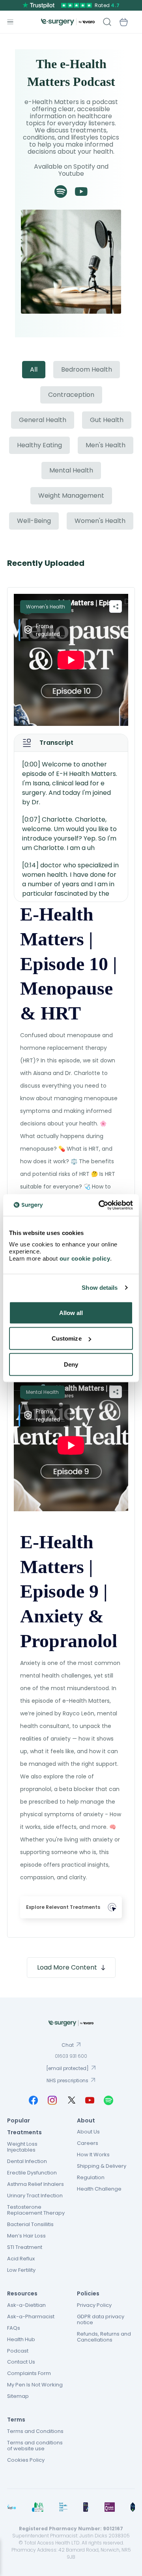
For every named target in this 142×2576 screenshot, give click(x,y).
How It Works (93, 2155)
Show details (100, 1288)
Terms (16, 2420)
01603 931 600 (71, 2056)
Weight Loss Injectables (22, 2147)
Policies (88, 2293)
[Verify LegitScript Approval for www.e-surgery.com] (133, 2507)
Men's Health (106, 445)
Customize (67, 1338)
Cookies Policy (26, 2460)
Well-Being (34, 521)
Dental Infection (27, 2161)
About (86, 2120)
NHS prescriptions (67, 2080)
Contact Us (21, 2362)
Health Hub (21, 2339)
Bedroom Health (87, 369)
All (34, 369)
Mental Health (71, 470)
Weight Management (71, 496)
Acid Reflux (21, 2259)
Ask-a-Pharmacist (31, 2317)
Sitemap (18, 2396)
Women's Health (100, 521)
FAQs (14, 2328)
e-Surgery (68, 22)
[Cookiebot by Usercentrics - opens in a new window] (100, 1205)
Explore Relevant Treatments (63, 1907)
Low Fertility (21, 2270)
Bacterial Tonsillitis (30, 2224)
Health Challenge (99, 2189)
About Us (88, 2132)
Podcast (18, 2351)
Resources (22, 2293)
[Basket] (123, 22)
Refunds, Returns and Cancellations (104, 2337)
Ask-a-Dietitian (26, 2305)
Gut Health (107, 420)
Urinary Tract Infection (35, 2196)
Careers (88, 2143)
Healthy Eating (39, 445)
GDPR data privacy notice (101, 2319)
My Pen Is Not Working (35, 2385)
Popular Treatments (24, 2127)
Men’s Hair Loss (26, 2236)
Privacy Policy (94, 2305)
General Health (43, 420)
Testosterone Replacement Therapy (36, 2210)
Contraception (71, 395)
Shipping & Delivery (102, 2166)
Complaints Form (29, 2373)
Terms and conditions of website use (35, 2446)
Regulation (91, 2177)
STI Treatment (25, 2247)
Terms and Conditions (35, 2431)
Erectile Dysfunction (32, 2173)
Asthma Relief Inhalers (35, 2184)
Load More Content (67, 1967)
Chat (68, 2045)
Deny (71, 1364)
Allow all (71, 1312)
